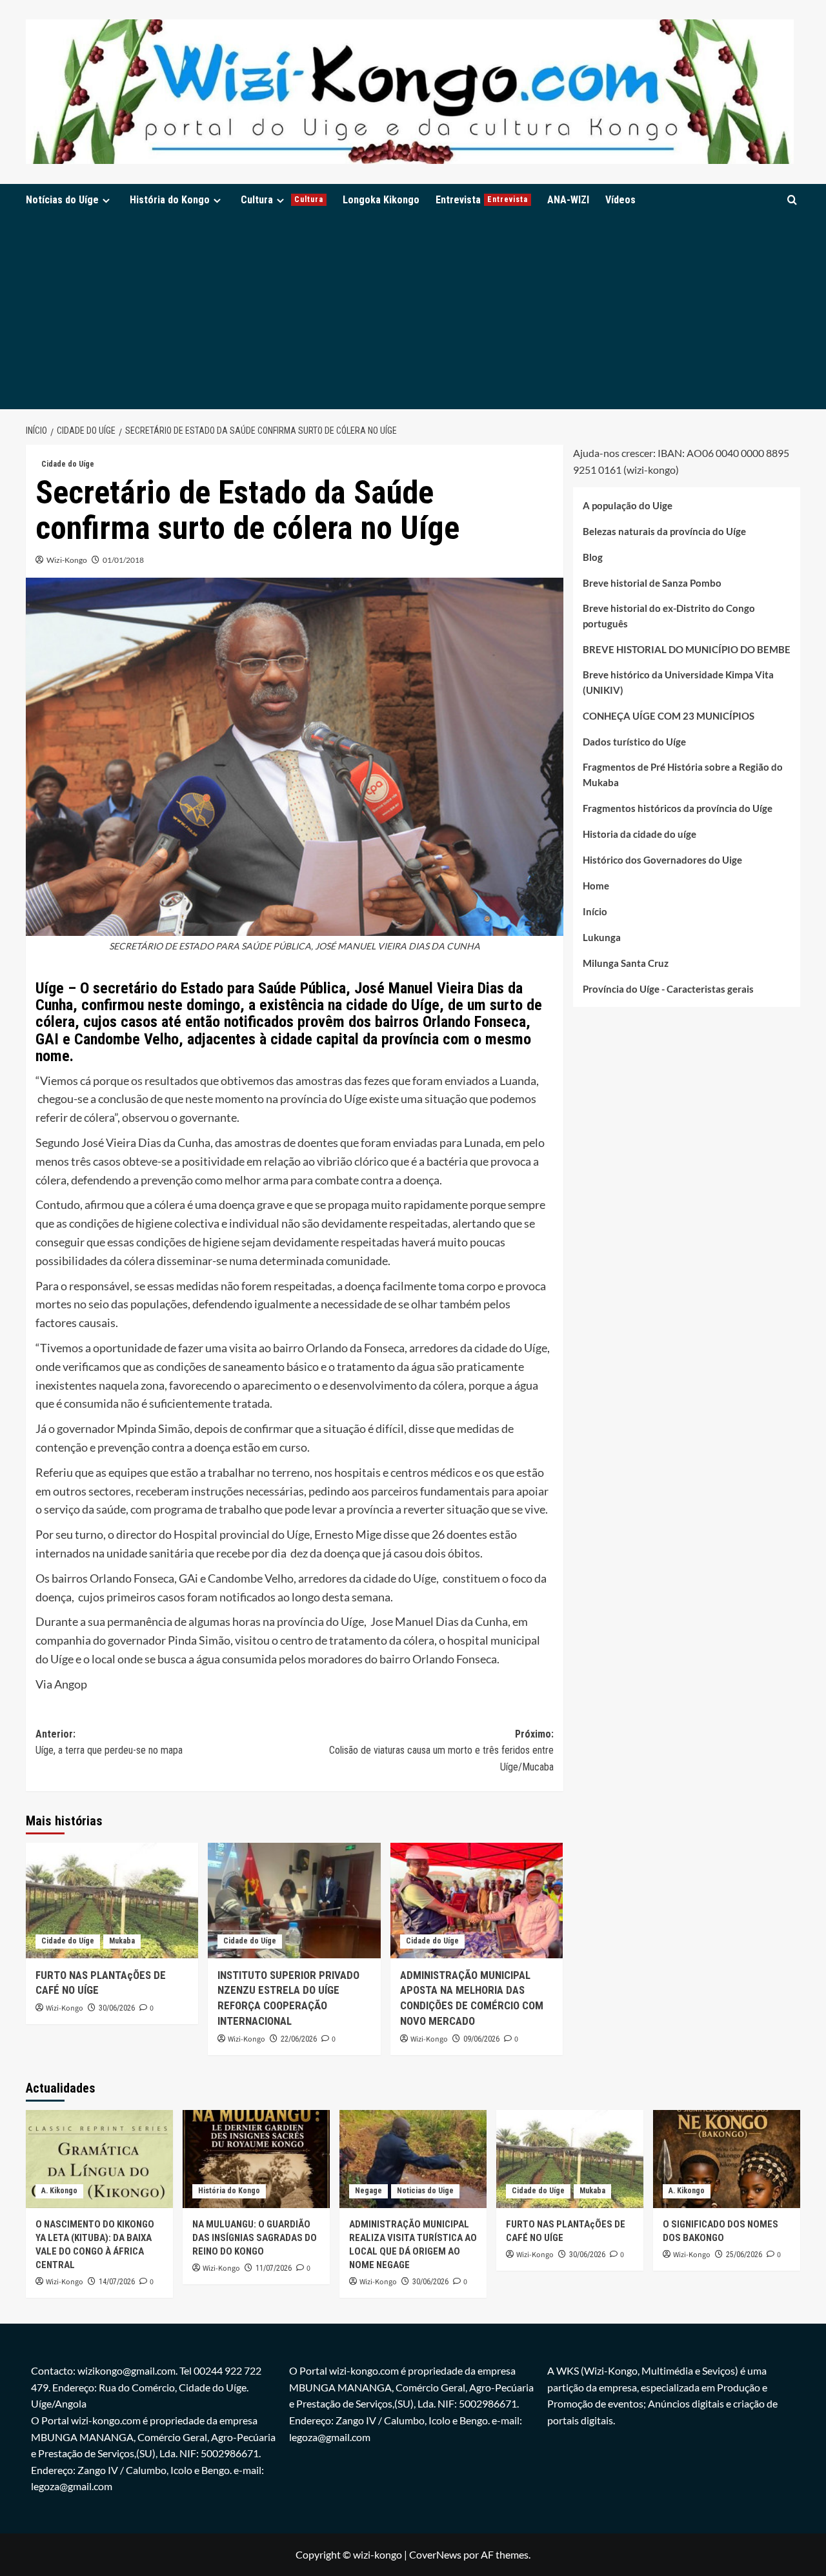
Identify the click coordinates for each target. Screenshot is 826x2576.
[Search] (792, 200)
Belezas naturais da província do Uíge (664, 532)
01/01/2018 (123, 560)
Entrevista (482, 200)
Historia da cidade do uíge (640, 835)
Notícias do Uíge (62, 200)
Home (596, 886)
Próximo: (441, 1750)
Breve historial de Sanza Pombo (652, 583)
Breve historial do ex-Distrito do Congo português (669, 616)
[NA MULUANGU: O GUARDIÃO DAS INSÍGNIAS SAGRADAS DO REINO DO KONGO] (256, 2159)
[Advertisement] (413, 312)
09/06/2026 (481, 2039)
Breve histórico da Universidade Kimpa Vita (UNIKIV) (678, 683)
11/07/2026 (274, 2268)
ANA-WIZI (568, 200)
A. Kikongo (59, 2191)
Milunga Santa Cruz (626, 964)
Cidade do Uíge (68, 464)
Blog (593, 558)
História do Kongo (170, 200)
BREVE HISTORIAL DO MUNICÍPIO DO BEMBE (687, 650)
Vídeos (620, 200)
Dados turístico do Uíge (634, 742)
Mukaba (122, 1941)
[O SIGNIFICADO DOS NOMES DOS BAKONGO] (727, 2159)
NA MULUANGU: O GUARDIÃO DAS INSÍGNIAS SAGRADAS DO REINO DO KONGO (255, 2238)
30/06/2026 (117, 2008)
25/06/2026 (744, 2255)
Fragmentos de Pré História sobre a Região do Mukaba (683, 775)
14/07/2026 (117, 2282)
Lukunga (602, 938)
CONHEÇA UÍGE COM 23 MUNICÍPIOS (669, 716)
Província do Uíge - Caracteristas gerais (668, 989)
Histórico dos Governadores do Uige (662, 860)
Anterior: (109, 1742)
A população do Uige (628, 506)
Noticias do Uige (425, 2191)
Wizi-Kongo (67, 560)
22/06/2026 (299, 2039)
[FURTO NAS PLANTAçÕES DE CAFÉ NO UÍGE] (112, 1900)
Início (595, 912)
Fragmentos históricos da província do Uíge (678, 809)
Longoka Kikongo (381, 200)
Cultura (282, 200)
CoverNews (435, 2554)
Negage (368, 2191)
